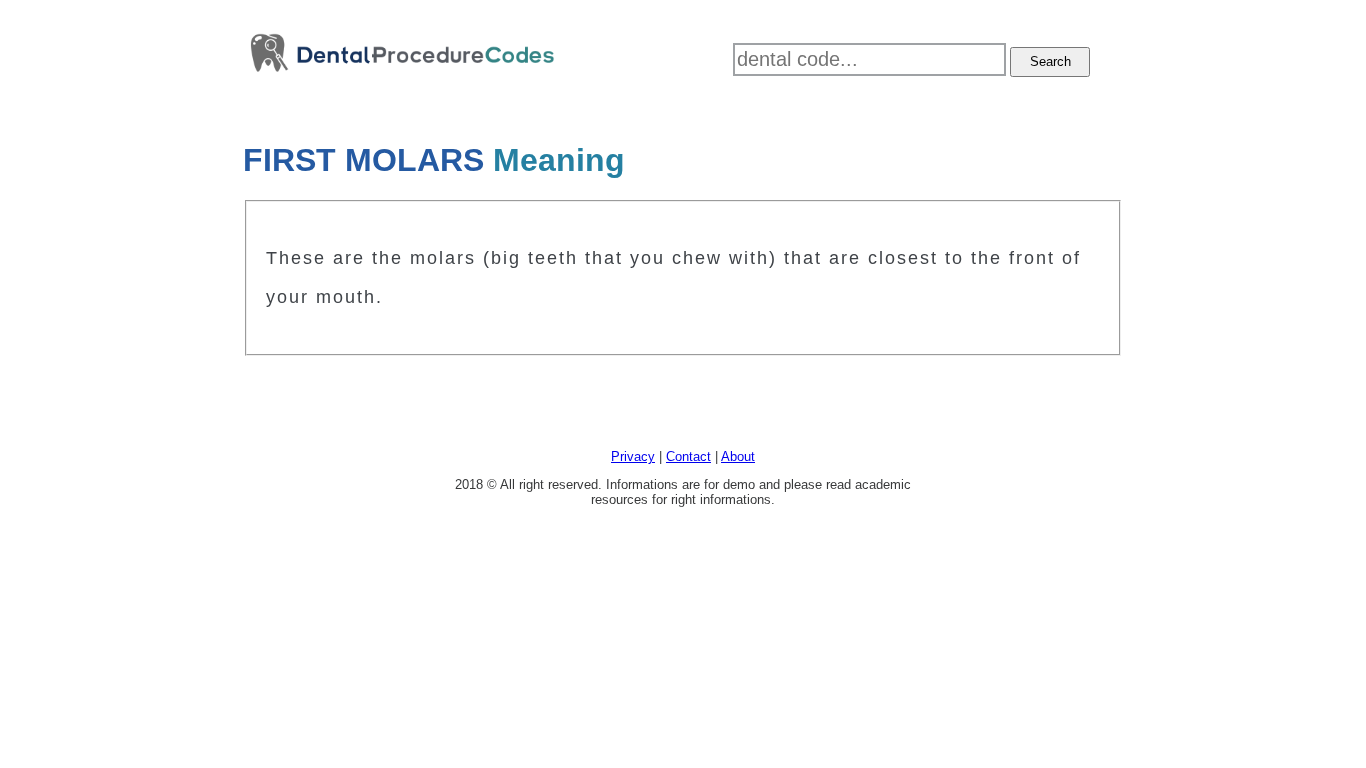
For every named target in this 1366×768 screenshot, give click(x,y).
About (738, 456)
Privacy (633, 456)
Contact (688, 456)
